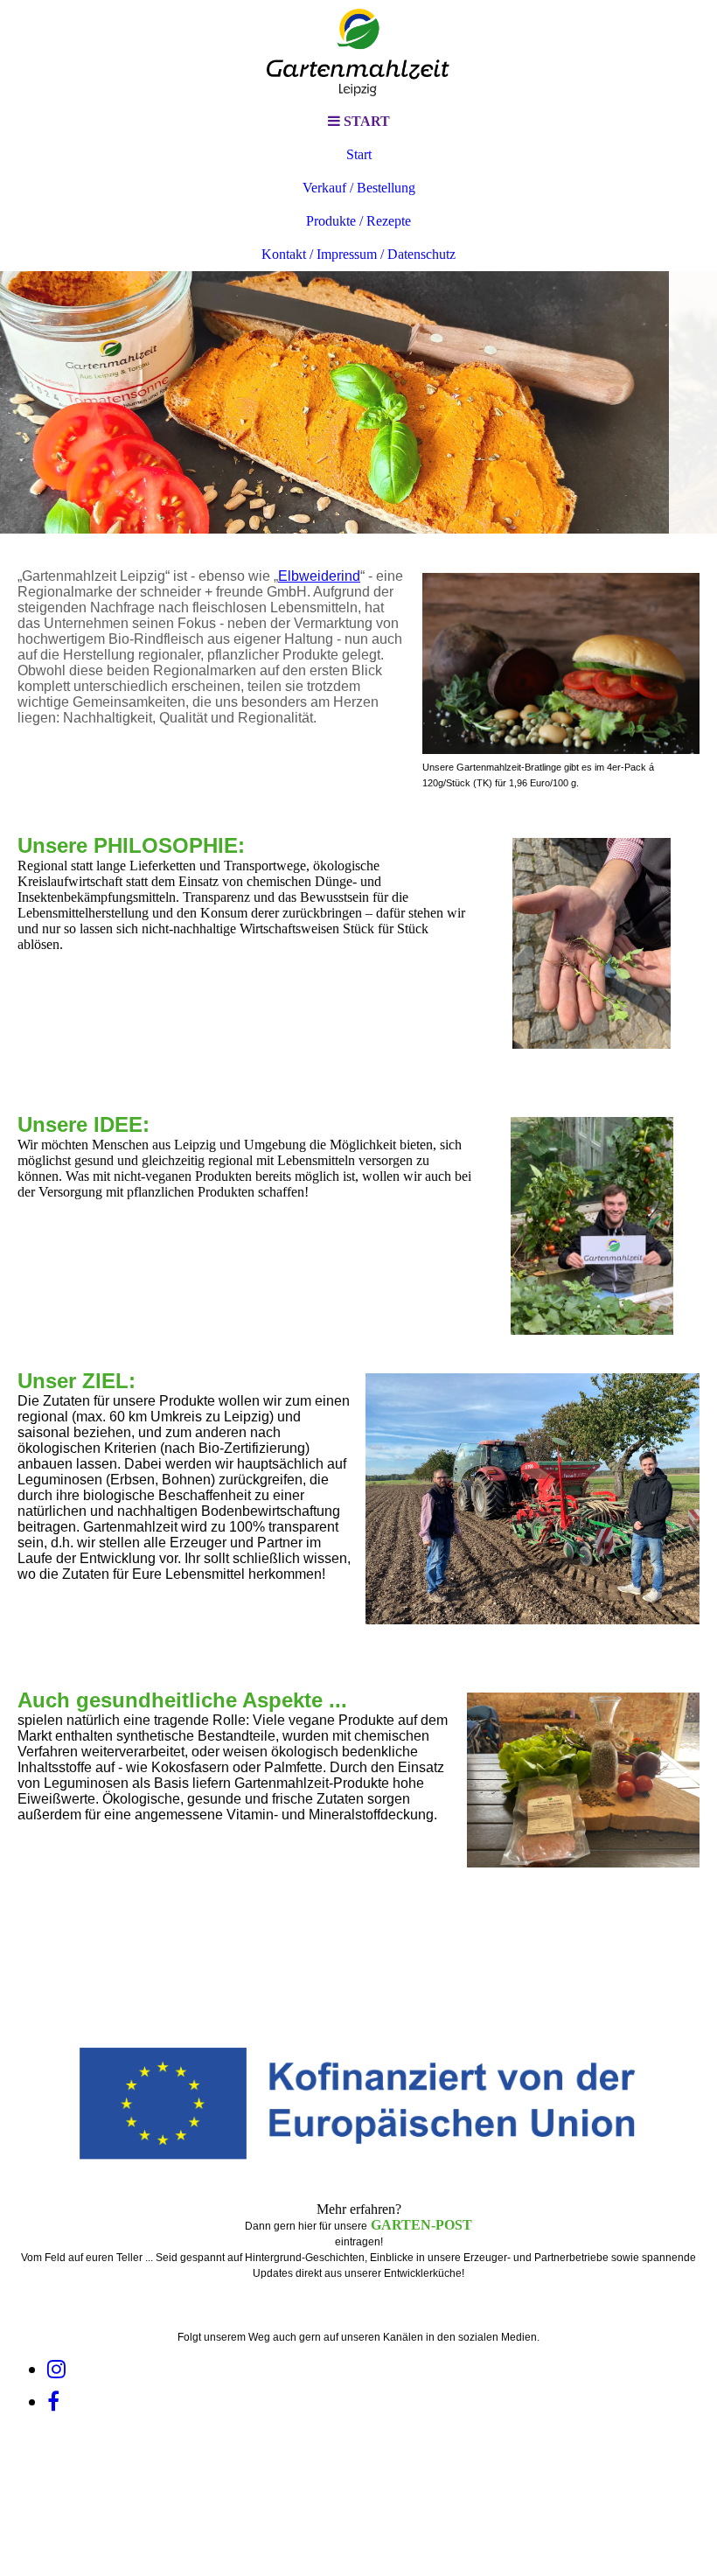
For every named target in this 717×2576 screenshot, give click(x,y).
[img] (358, 52)
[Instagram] (56, 2370)
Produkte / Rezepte (358, 221)
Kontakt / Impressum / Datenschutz (358, 254)
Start (359, 154)
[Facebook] (53, 2402)
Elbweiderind (319, 576)
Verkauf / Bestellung (359, 188)
